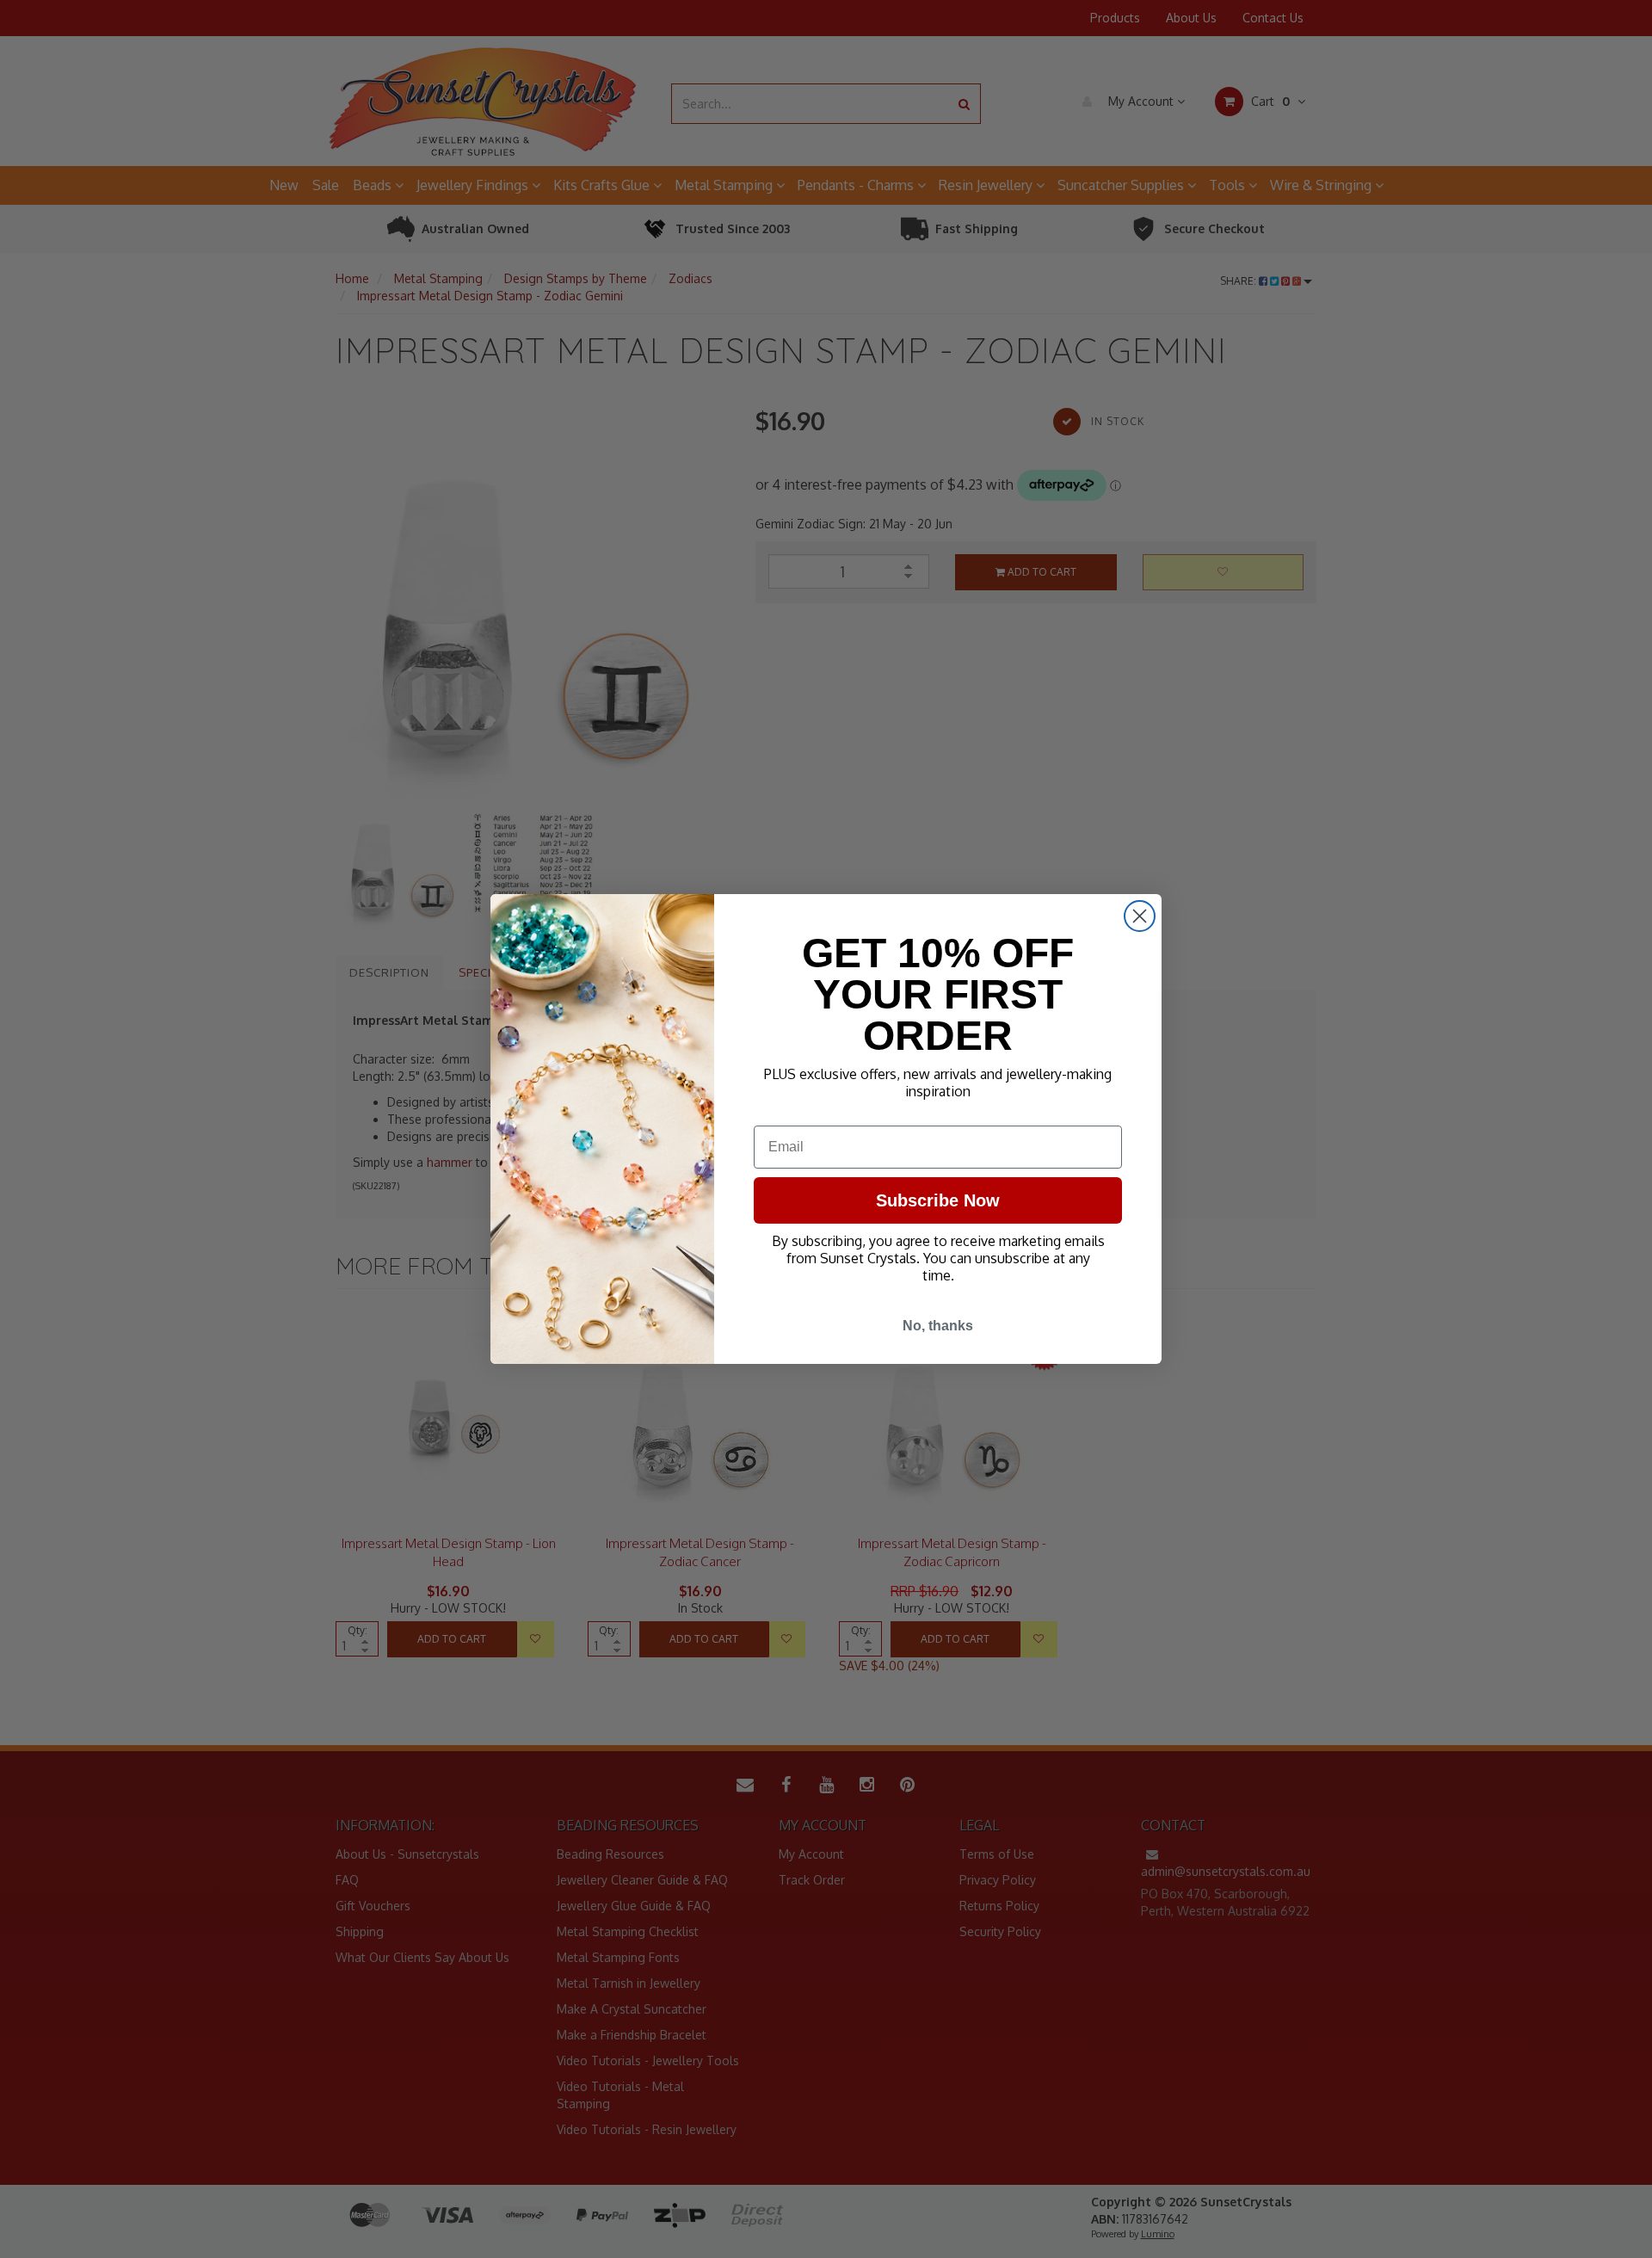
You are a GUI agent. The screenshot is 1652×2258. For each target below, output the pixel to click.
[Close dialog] (1140, 916)
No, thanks (938, 1326)
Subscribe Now (938, 1200)
